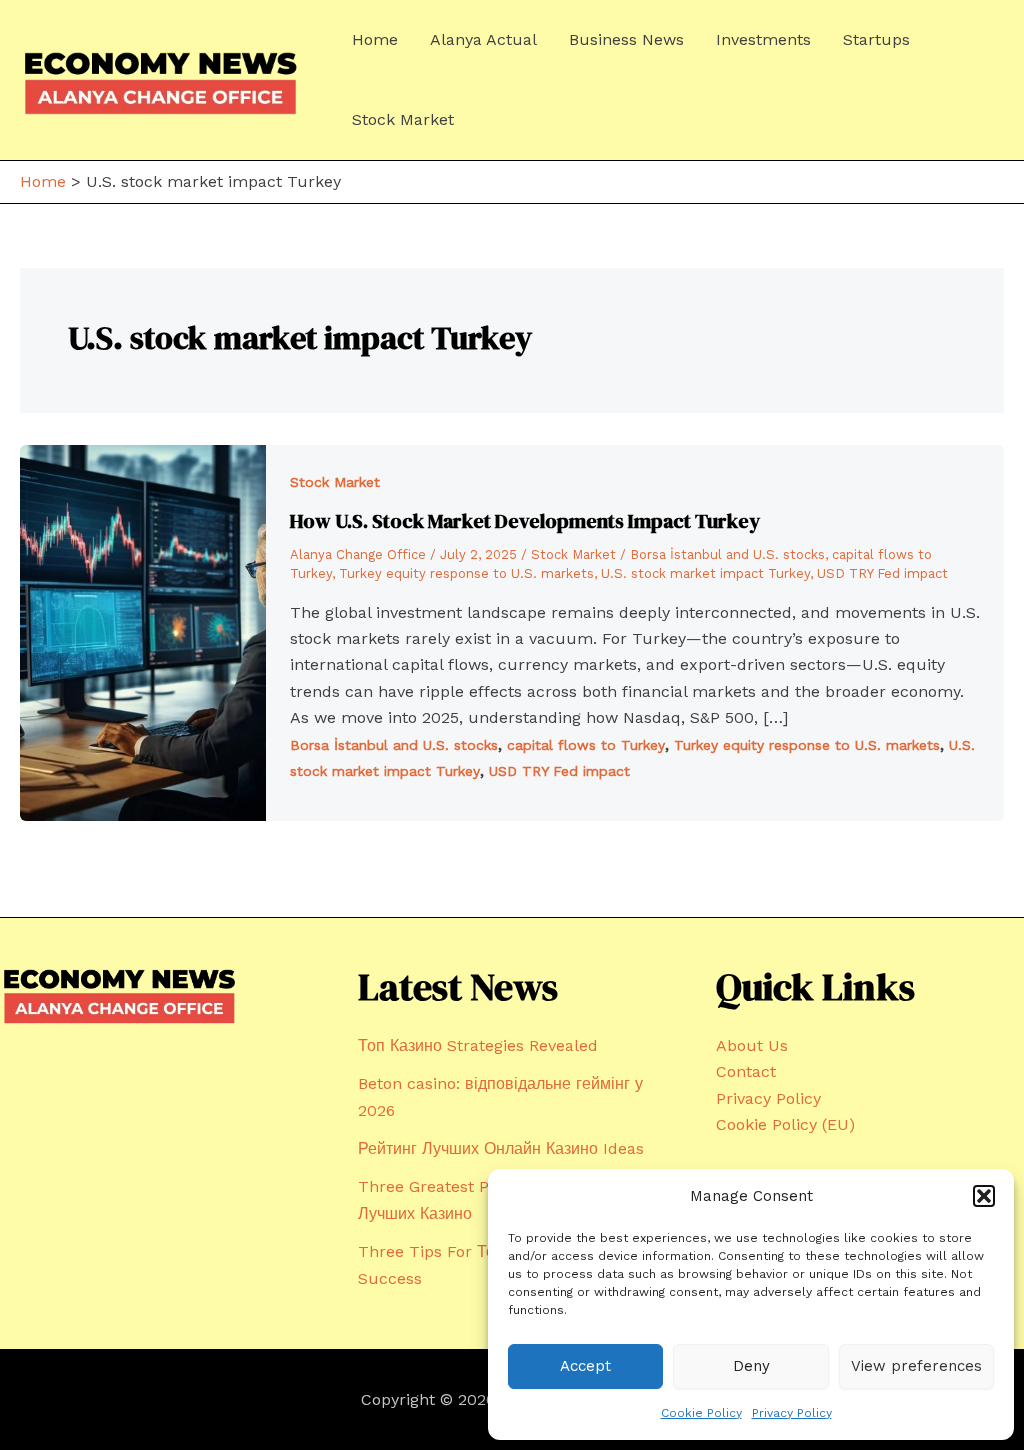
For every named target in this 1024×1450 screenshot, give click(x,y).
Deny (751, 1366)
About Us (752, 1045)
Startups (876, 39)
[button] (984, 1196)
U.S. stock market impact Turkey (705, 573)
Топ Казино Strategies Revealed (478, 1045)
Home (375, 39)
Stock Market (403, 119)
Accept (585, 1366)
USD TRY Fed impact (882, 573)
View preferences (916, 1366)
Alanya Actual (483, 39)
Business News (626, 39)
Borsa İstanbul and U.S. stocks (727, 554)
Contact (746, 1071)
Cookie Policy (701, 1413)
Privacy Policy (792, 1413)
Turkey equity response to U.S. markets (466, 573)
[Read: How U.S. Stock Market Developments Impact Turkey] (143, 631)
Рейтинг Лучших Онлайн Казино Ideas (501, 1148)
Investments (763, 39)
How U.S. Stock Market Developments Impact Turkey (525, 521)
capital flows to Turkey (586, 745)
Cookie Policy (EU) (785, 1124)
